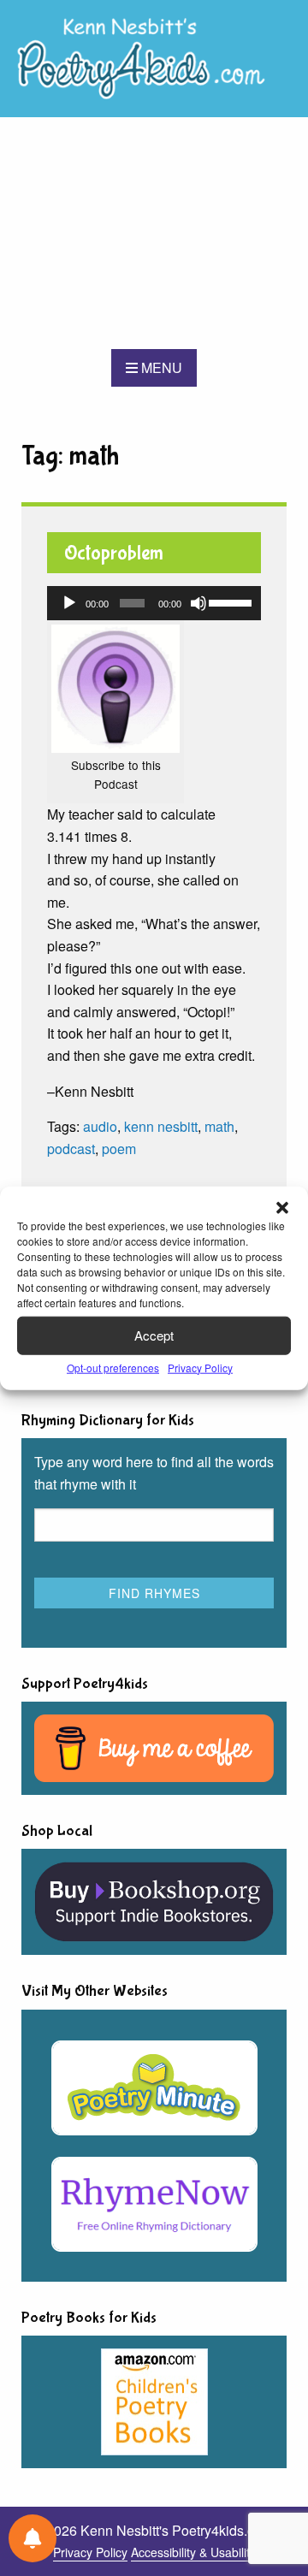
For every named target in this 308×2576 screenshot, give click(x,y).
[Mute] (198, 603)
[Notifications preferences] (33, 2538)
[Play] (69, 603)
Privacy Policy (200, 1367)
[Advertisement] (154, 233)
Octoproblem (114, 553)
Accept (154, 1335)
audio (100, 1126)
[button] (282, 1207)
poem (119, 1149)
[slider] (231, 601)
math (219, 1126)
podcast (71, 1149)
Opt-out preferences (113, 1367)
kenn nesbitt (161, 1126)
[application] (154, 603)
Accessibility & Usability (193, 2552)
